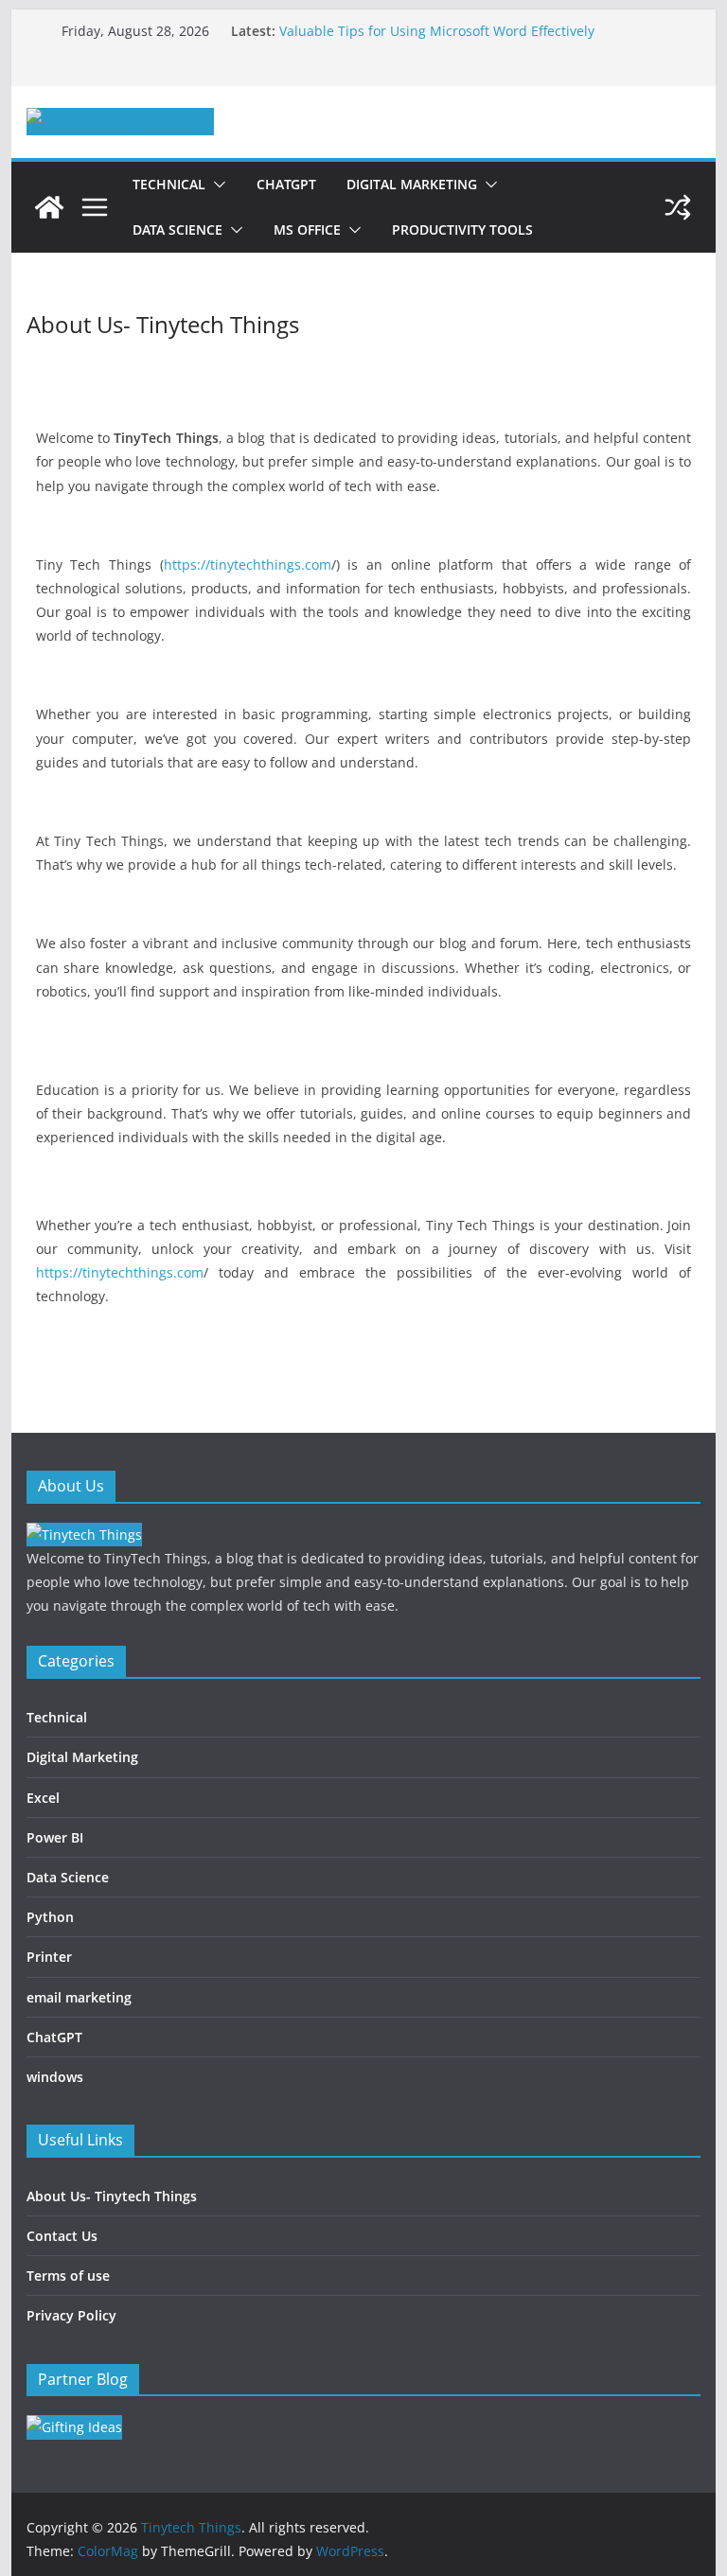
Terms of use (68, 2276)
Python (50, 1917)
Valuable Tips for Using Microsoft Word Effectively (437, 31)
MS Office (307, 229)
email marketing (79, 1997)
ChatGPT (286, 184)
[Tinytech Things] (49, 207)
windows (55, 2077)
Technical (169, 184)
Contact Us (62, 2236)
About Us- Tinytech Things (112, 2196)
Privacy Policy (71, 2315)
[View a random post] (678, 207)
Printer (49, 1957)
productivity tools (462, 229)
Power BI (55, 1837)
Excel (43, 1798)
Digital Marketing (412, 184)
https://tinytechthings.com (248, 565)
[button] (216, 185)
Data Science (177, 229)
